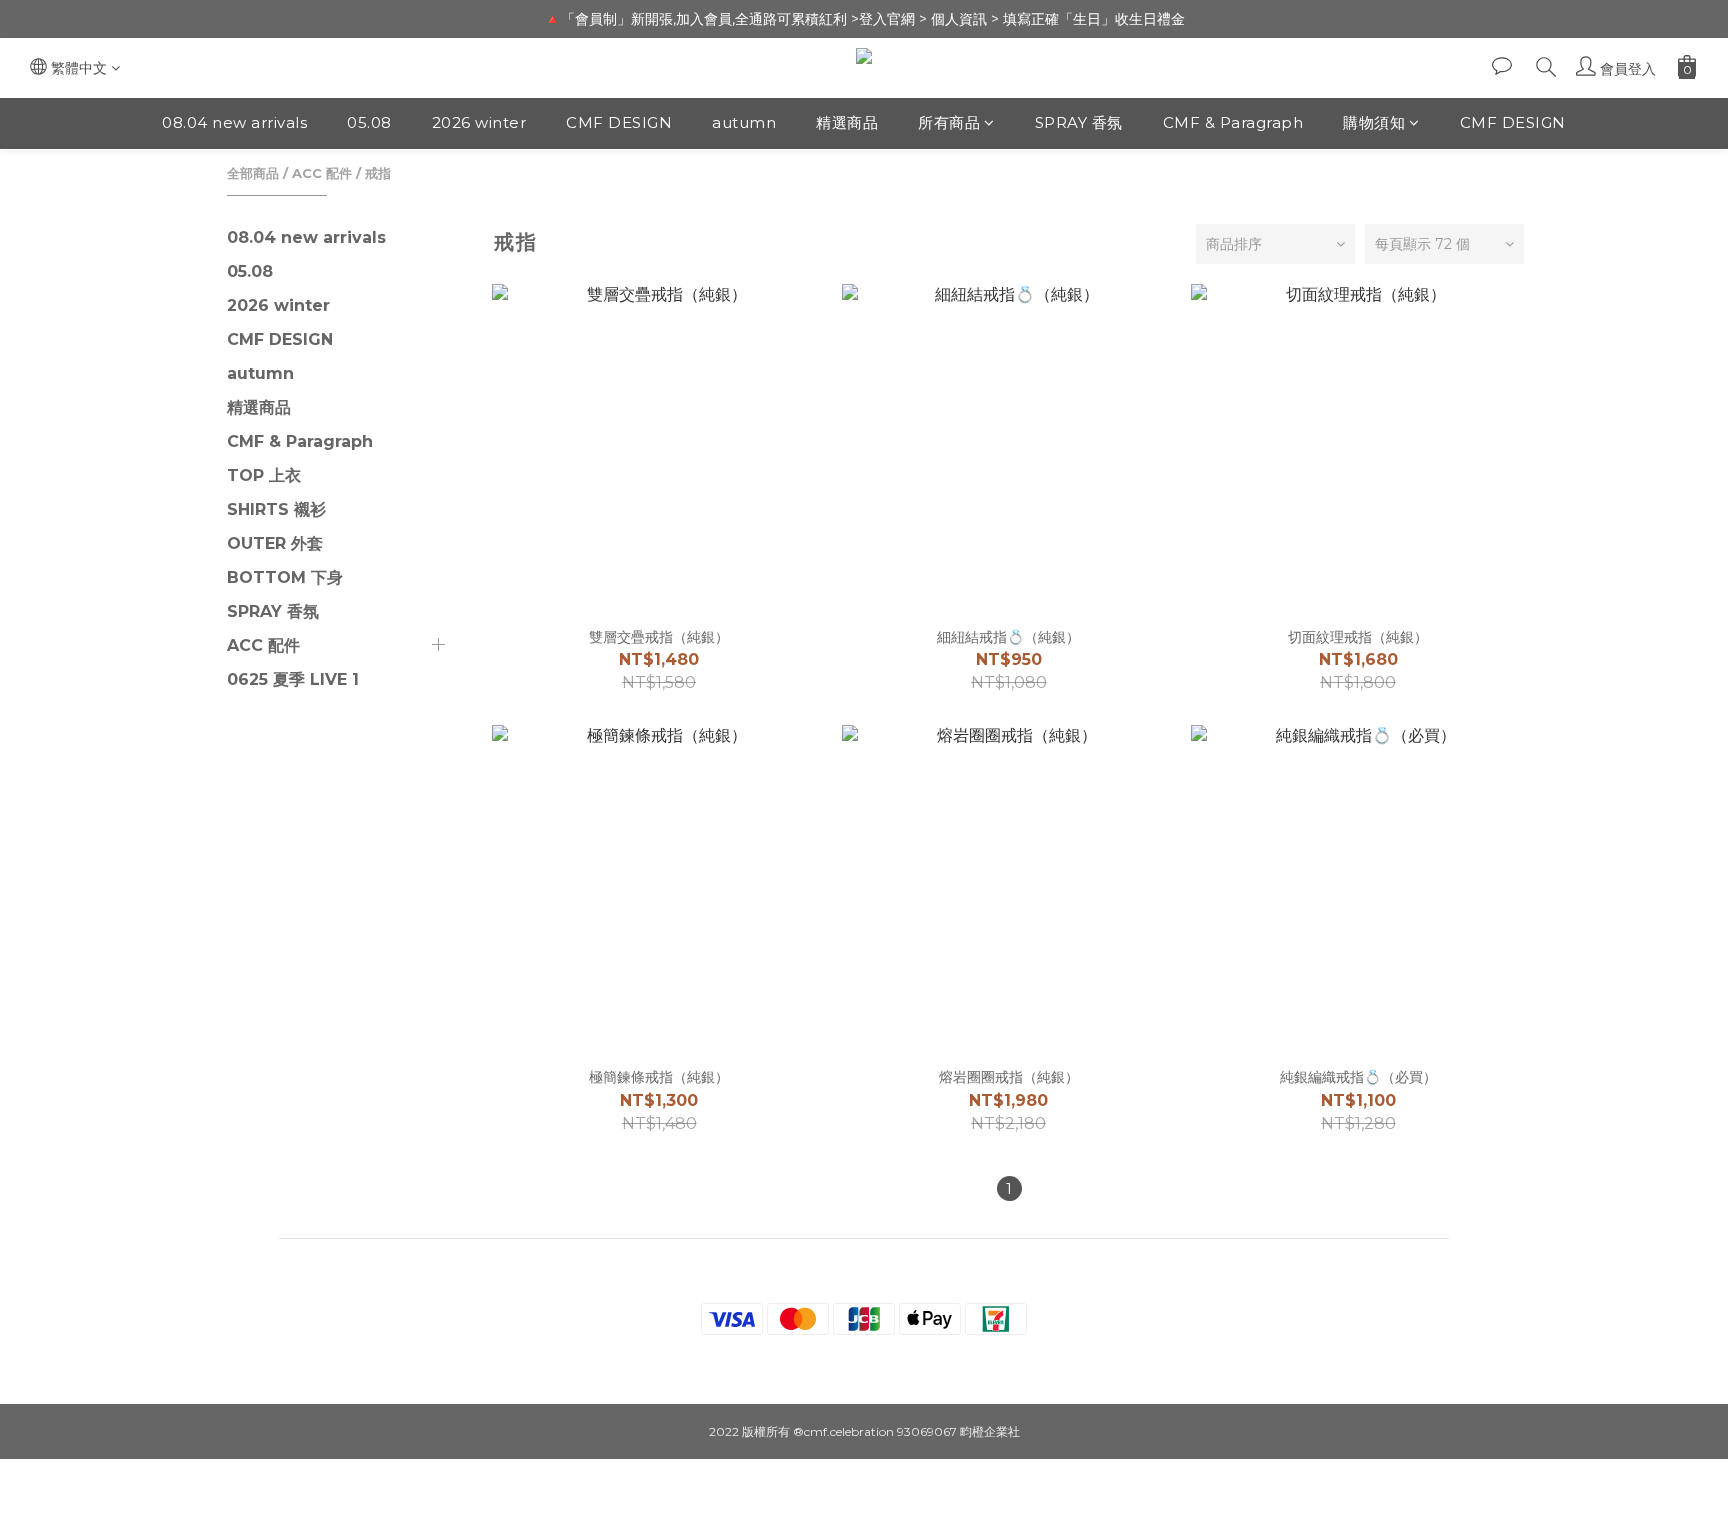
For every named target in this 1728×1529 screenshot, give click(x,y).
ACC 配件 (322, 173)
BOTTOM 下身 (285, 577)
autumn (744, 122)
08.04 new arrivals (234, 122)
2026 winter (479, 122)
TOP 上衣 (264, 475)
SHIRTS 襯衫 (276, 509)
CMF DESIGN (619, 122)
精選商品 (847, 122)
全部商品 (253, 173)
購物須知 (1374, 122)
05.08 (369, 122)
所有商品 (949, 122)
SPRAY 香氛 (1079, 122)
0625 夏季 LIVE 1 (293, 679)
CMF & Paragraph (1233, 122)
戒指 (378, 173)
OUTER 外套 (275, 543)
